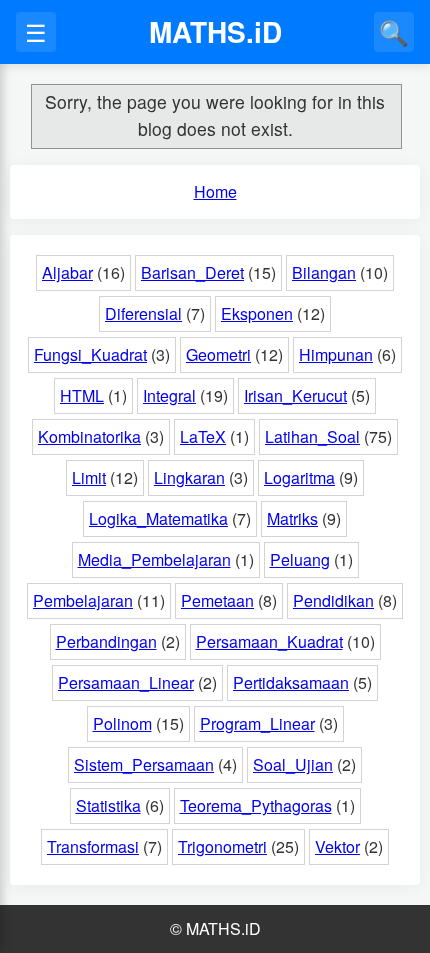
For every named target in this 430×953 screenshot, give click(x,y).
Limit (89, 477)
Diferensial (143, 313)
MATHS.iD (215, 31)
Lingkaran (189, 477)
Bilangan (324, 272)
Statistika (108, 805)
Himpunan (336, 354)
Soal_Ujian (293, 764)
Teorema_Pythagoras (256, 805)
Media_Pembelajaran (154, 559)
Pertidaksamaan (291, 682)
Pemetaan (217, 600)
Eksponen (257, 313)
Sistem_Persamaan (144, 764)
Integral (169, 395)
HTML (82, 395)
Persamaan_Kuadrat (269, 641)
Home (215, 191)
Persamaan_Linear (126, 682)
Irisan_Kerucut (295, 395)
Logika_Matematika (158, 518)
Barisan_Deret (192, 272)
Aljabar (67, 272)
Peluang (300, 559)
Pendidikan (333, 600)
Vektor (337, 846)
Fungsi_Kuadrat (90, 354)
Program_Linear (257, 723)
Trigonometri (222, 846)
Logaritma (299, 477)
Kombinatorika (89, 436)
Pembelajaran (83, 600)
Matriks (292, 518)
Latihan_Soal (312, 436)
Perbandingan (106, 641)
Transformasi (93, 846)
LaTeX (203, 436)
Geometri (218, 354)
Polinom (122, 723)
